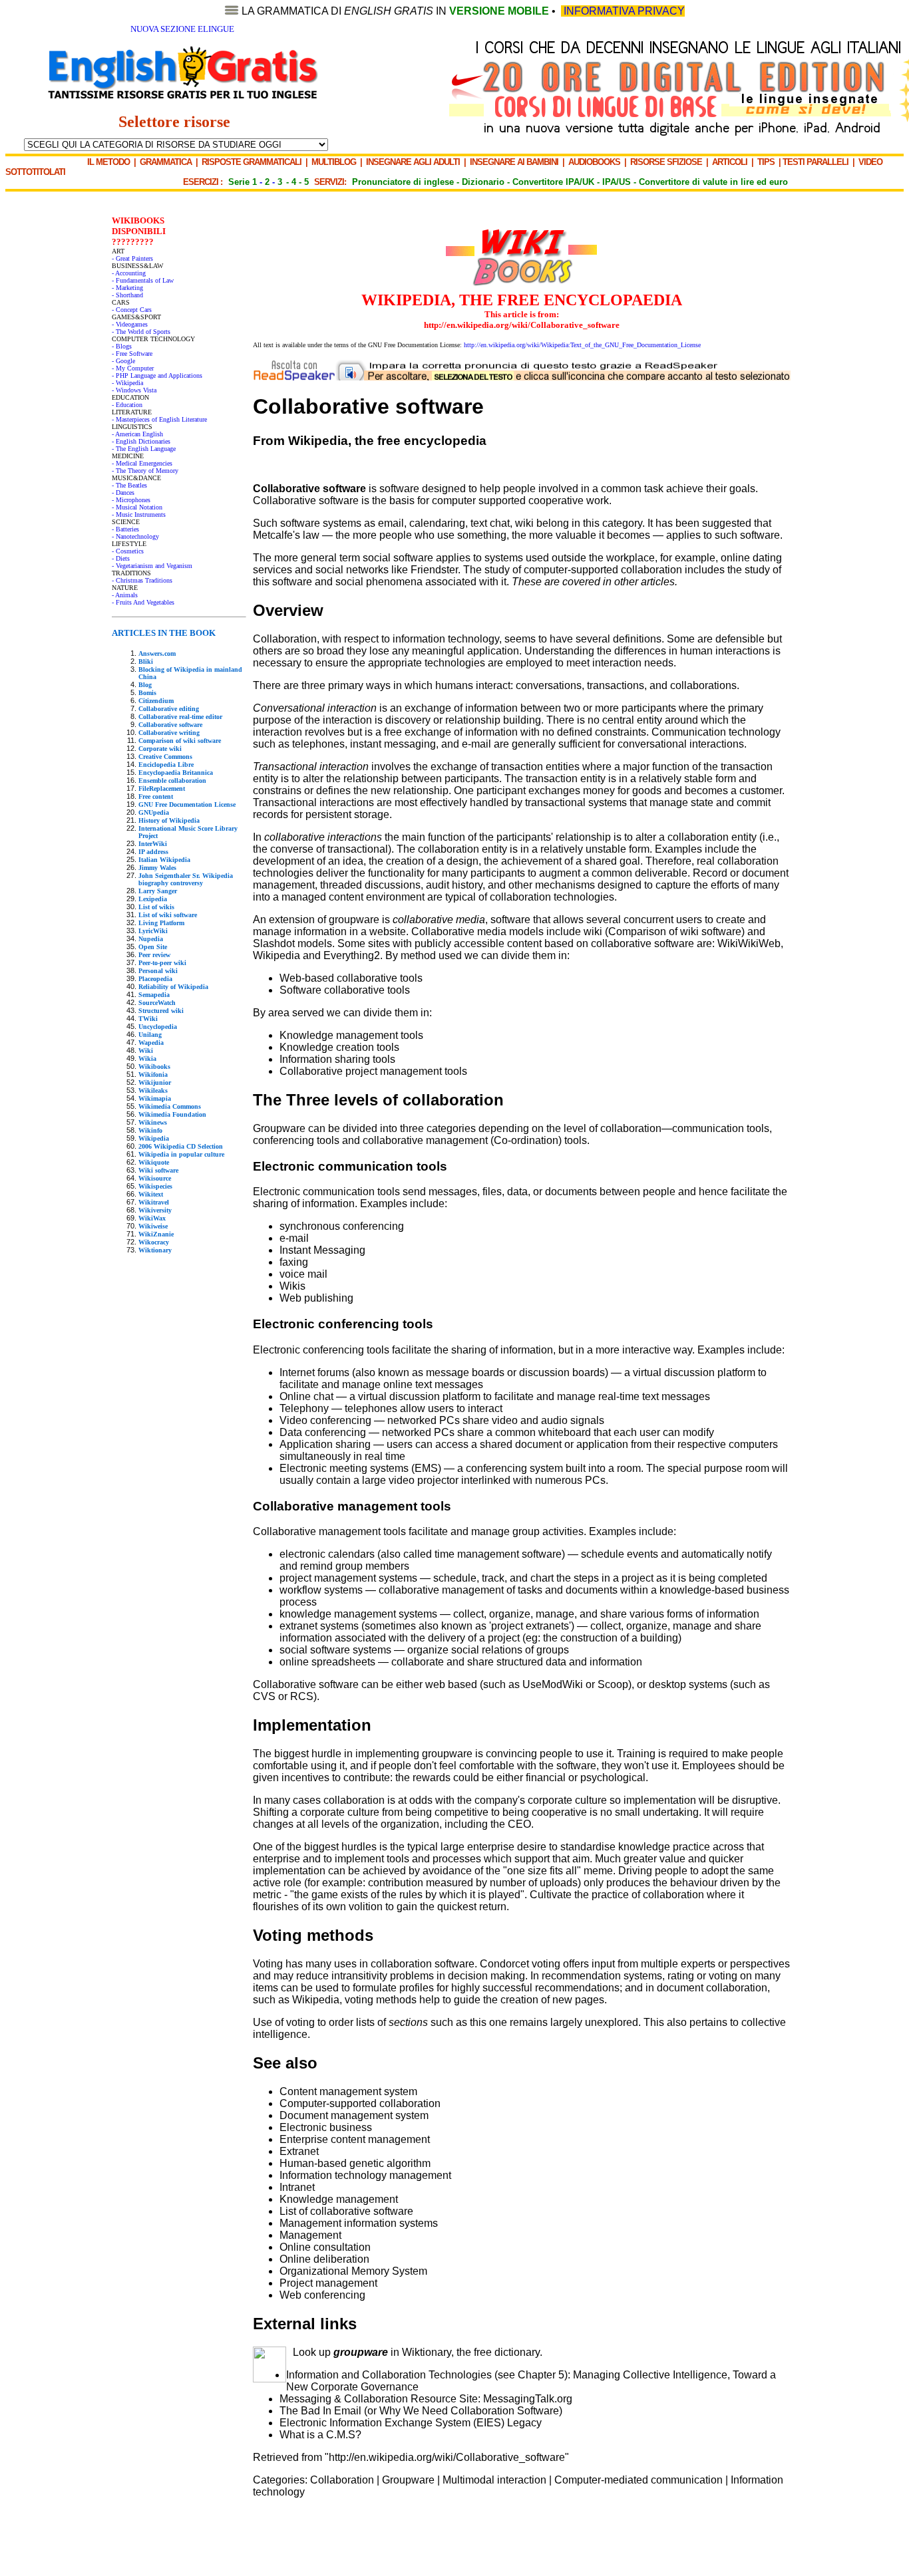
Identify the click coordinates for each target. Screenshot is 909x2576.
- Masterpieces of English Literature (159, 419)
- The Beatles (129, 485)
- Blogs (122, 346)
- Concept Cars (132, 310)
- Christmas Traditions (142, 580)
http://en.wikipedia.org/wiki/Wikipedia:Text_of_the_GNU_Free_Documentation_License (582, 345)
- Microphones (131, 500)
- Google (123, 361)
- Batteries (125, 529)
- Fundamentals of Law (143, 280)
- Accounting (129, 273)
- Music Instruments (139, 514)
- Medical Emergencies (142, 463)
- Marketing (127, 288)
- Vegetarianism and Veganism (152, 566)
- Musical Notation (137, 507)
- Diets (121, 558)
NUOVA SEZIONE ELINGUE (182, 29)
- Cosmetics (128, 551)
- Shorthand (127, 295)
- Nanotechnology (135, 536)
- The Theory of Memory (145, 471)
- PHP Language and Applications (157, 375)
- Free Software (132, 354)
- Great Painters (132, 258)
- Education (127, 405)
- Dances (123, 493)
